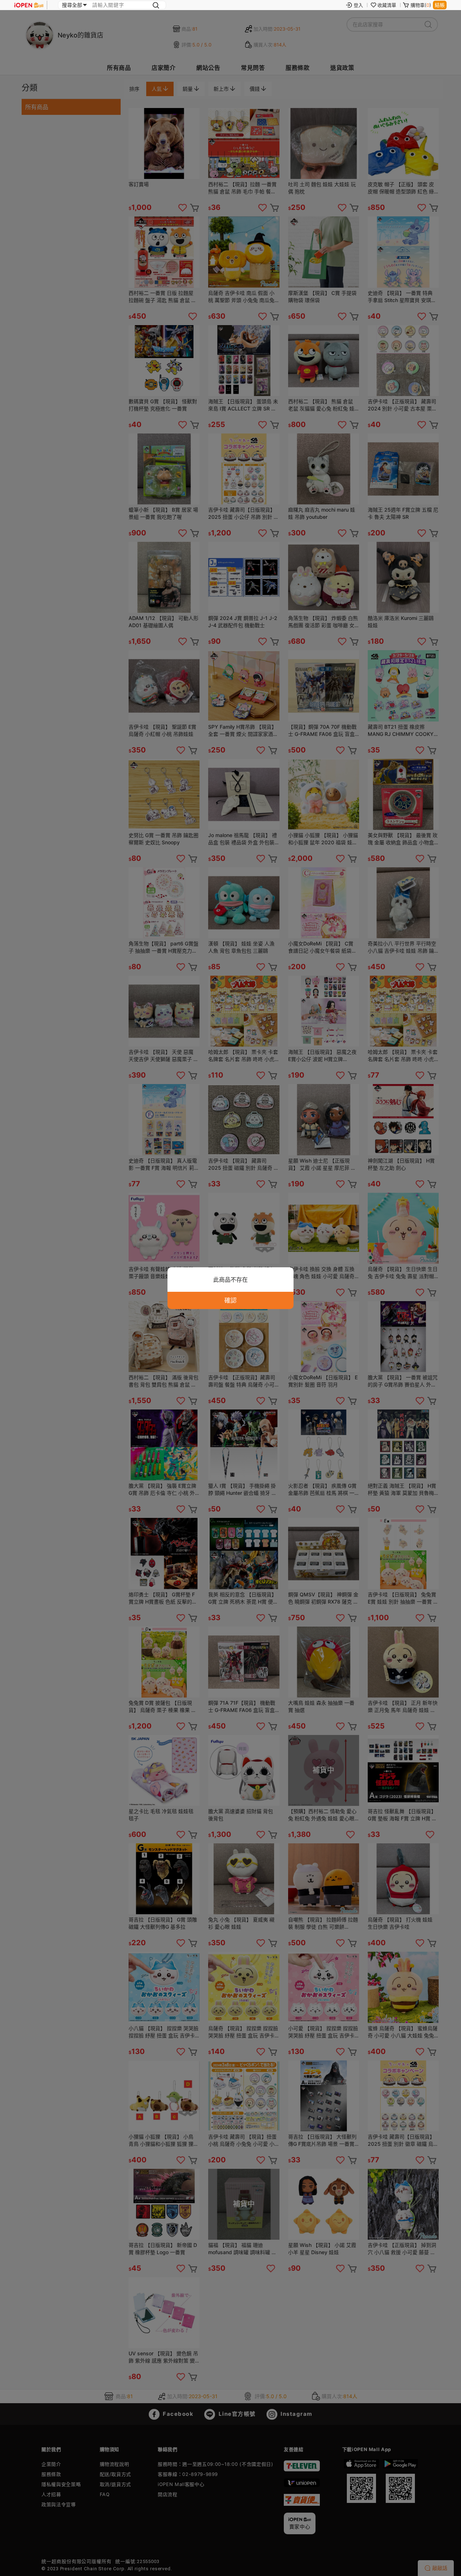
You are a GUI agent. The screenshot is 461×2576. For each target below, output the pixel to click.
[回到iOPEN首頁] (29, 5)
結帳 (440, 5)
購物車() (421, 5)
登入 (358, 5)
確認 (230, 1300)
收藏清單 (387, 5)
